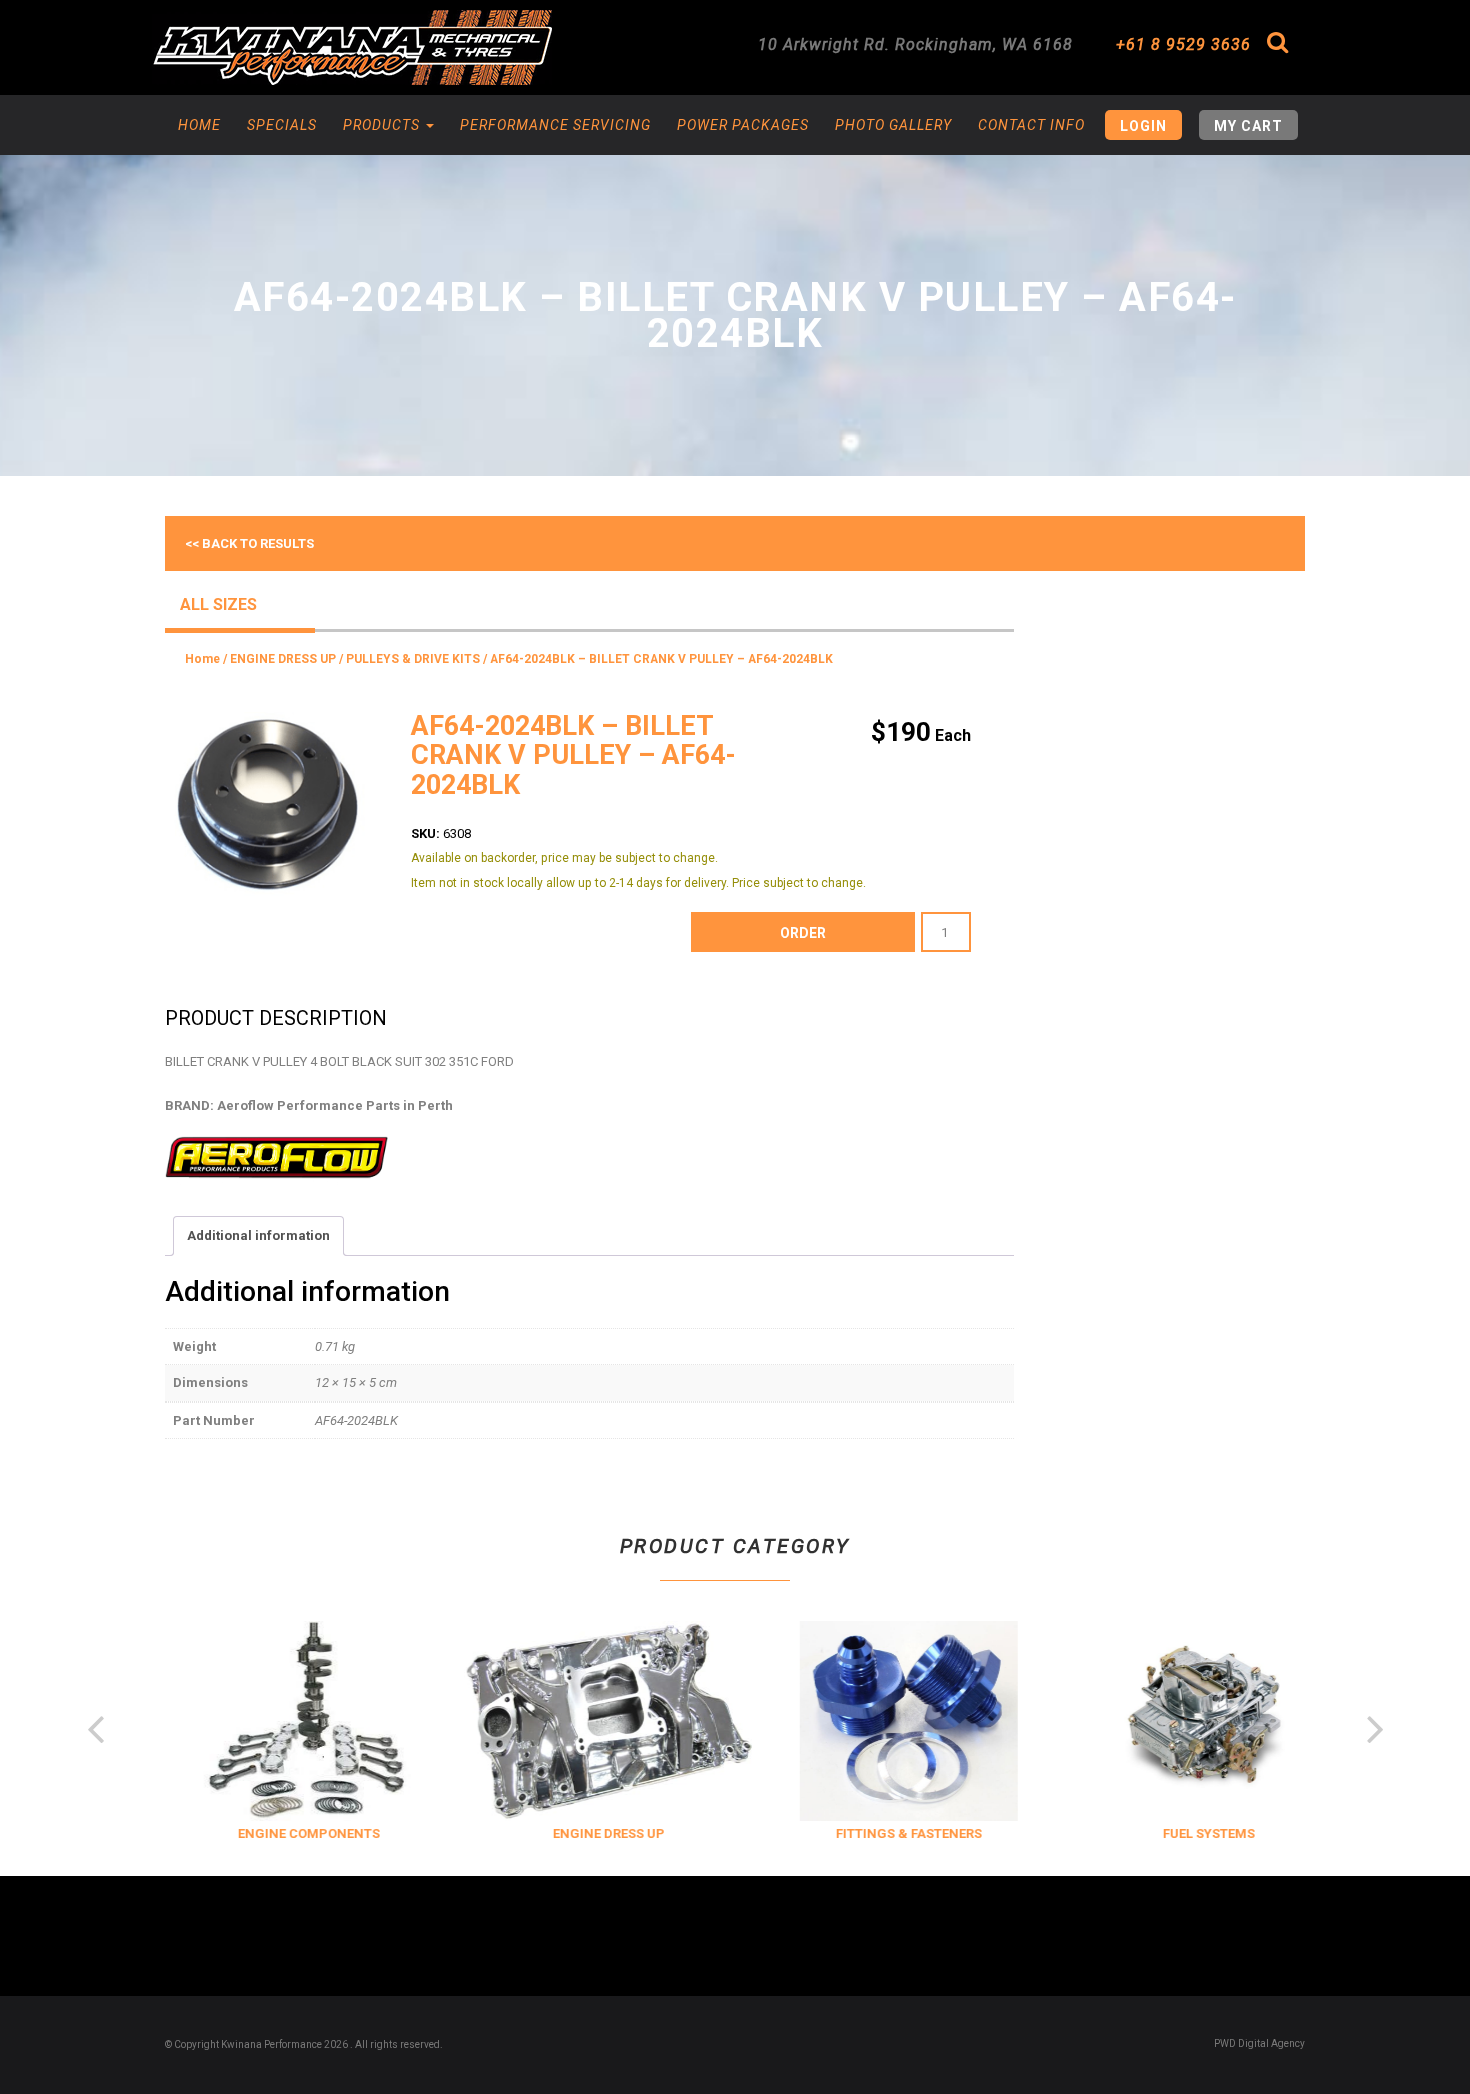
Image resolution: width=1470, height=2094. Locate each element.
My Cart (1248, 126)
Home (199, 125)
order (803, 933)
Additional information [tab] (258, 1235)
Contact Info (1031, 125)
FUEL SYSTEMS (1190, 1833)
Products (383, 125)
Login (1143, 126)
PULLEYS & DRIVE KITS (413, 659)
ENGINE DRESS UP (283, 659)
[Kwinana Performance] (352, 47)
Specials (282, 125)
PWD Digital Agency (1259, 2043)
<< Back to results (249, 543)
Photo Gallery (893, 125)
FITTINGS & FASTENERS (890, 1833)
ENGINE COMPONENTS (290, 1833)
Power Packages (743, 125)
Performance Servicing (555, 125)
